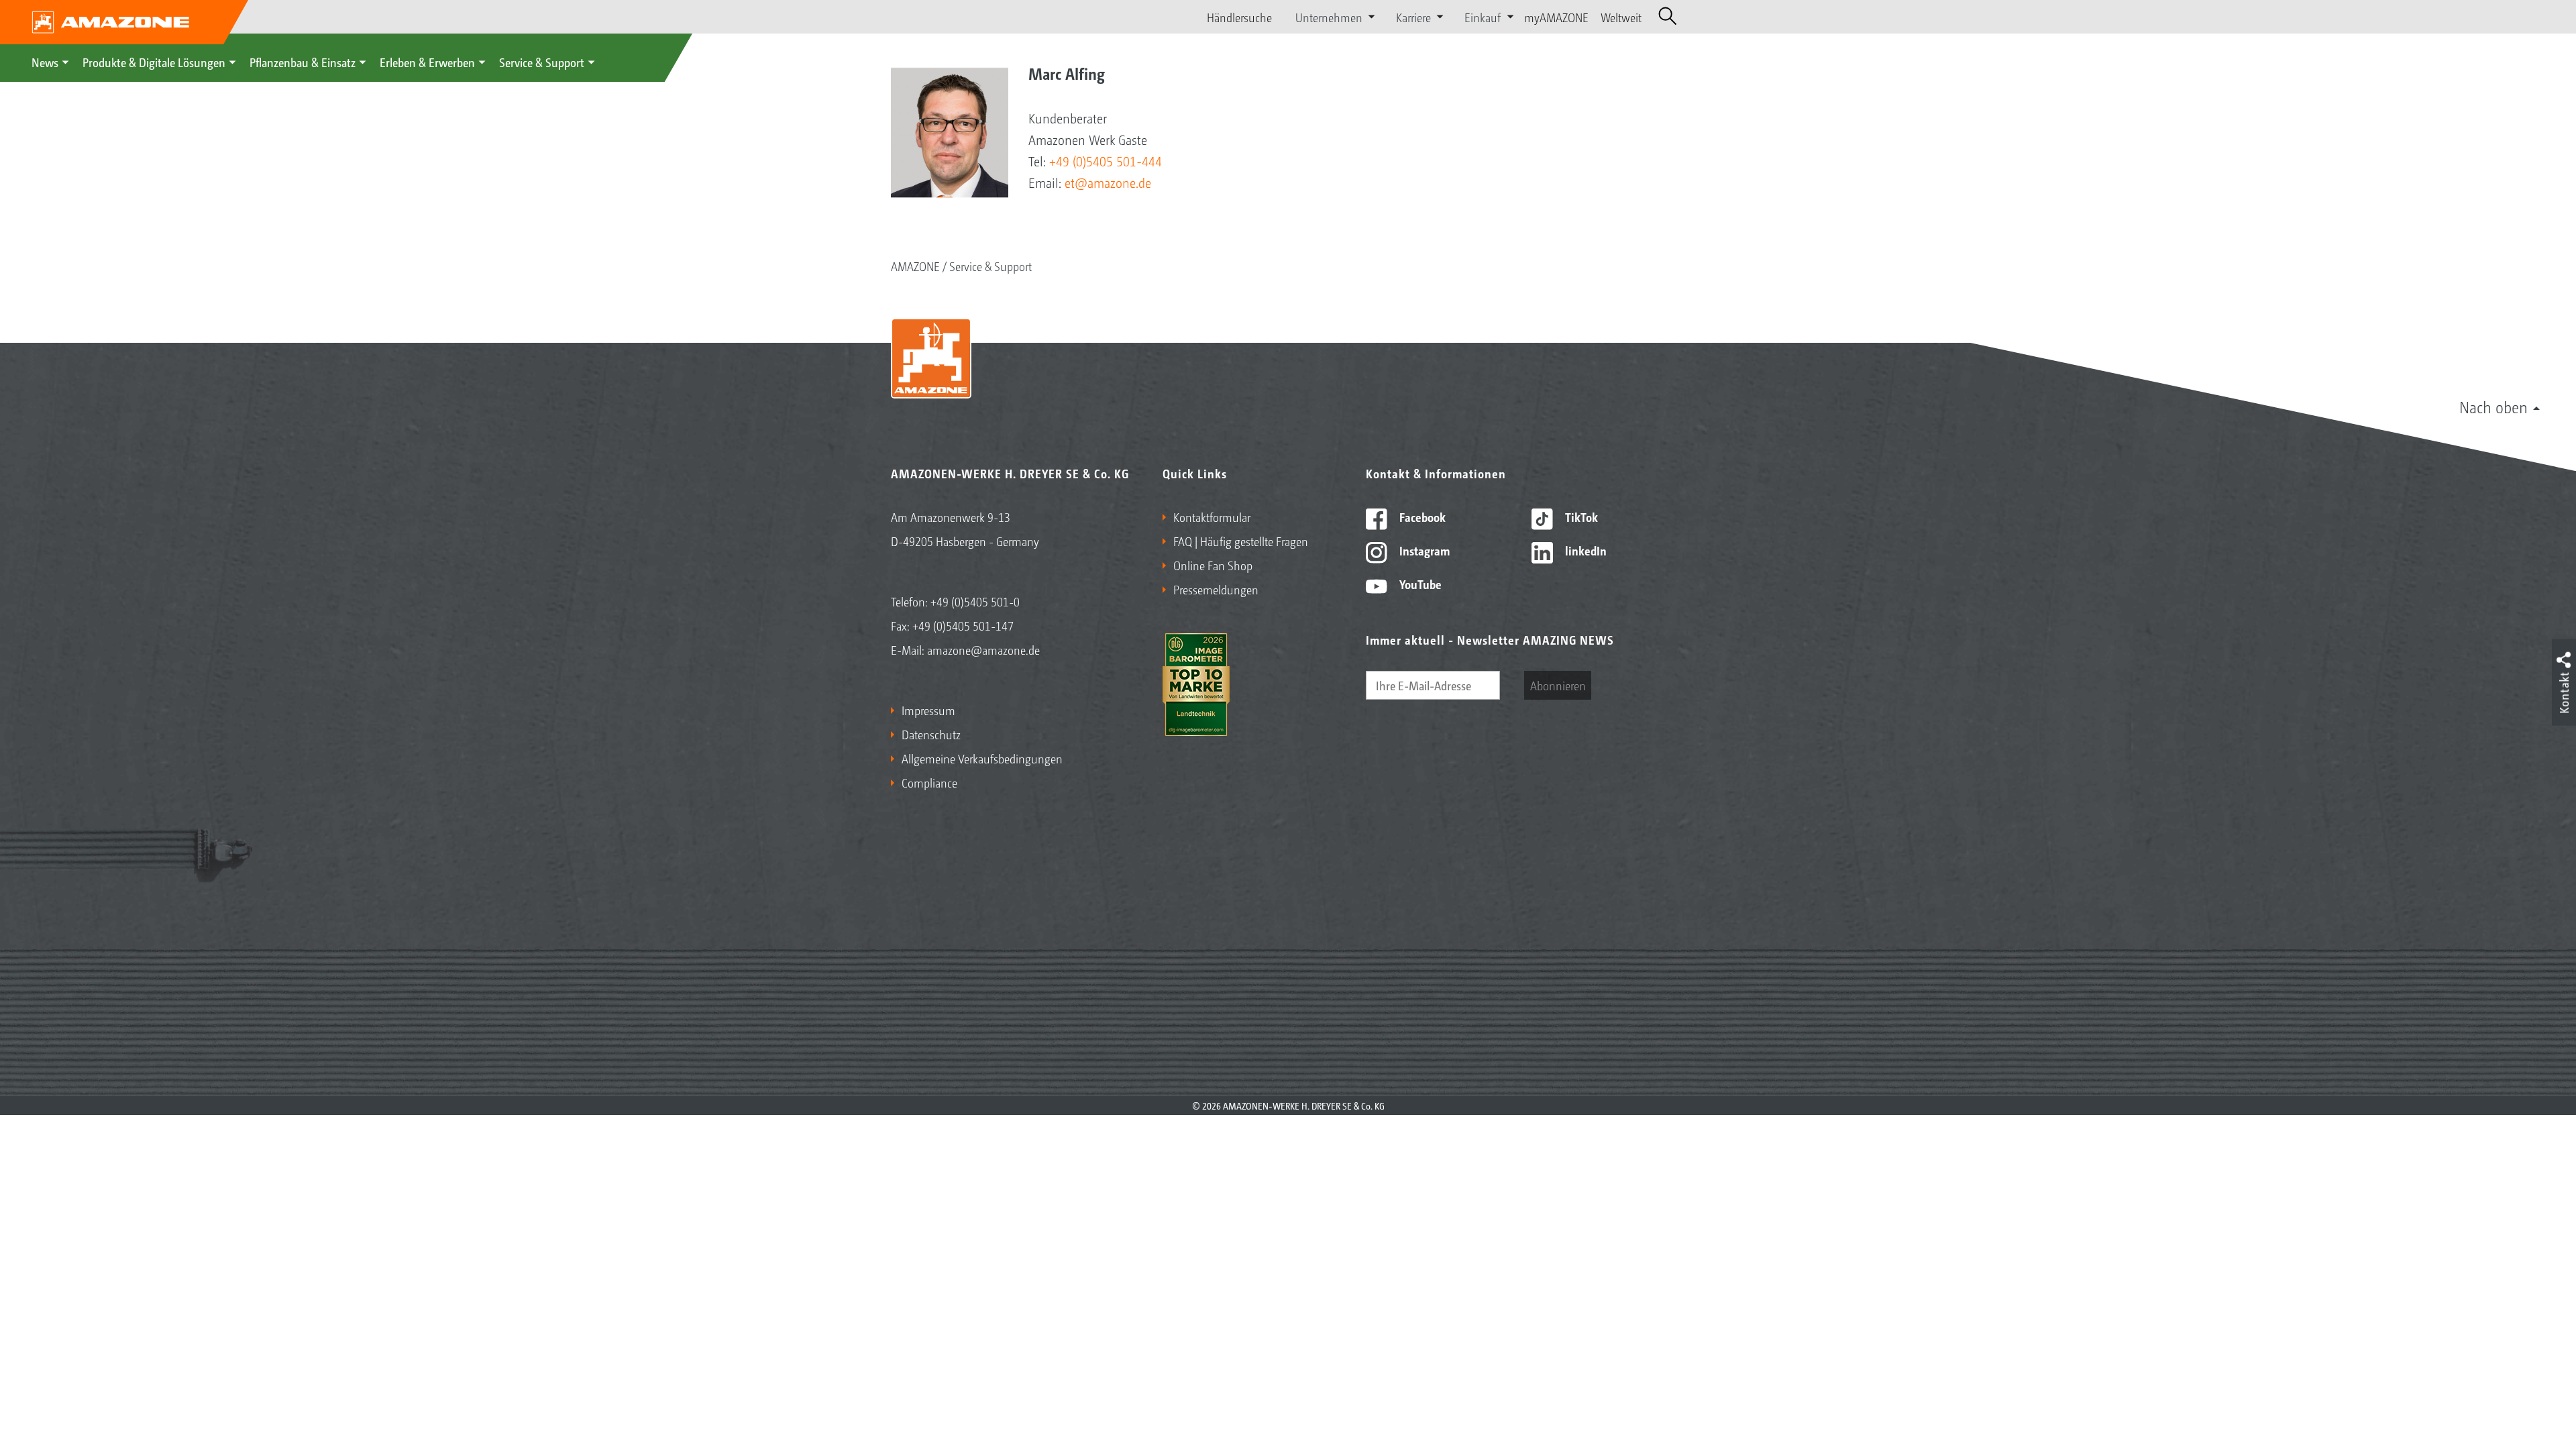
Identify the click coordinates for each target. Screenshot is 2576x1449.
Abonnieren (1558, 685)
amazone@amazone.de (983, 649)
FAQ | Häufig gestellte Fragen (1241, 541)
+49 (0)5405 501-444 (1106, 161)
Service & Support (542, 62)
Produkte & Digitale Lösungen (154, 62)
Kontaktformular (1212, 517)
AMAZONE (915, 266)
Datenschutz (931, 734)
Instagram (1423, 550)
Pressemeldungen (1216, 589)
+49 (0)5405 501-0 (975, 601)
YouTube (1419, 584)
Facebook (1421, 517)
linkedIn (1585, 550)
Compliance (929, 782)
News (45, 62)
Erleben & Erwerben (427, 62)
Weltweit (1621, 17)
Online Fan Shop (1213, 565)
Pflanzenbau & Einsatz (303, 62)
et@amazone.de (1108, 182)
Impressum (928, 710)
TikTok (1580, 517)
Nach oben (2493, 407)
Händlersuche (1239, 17)
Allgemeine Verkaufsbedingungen (982, 758)
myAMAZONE (1556, 17)
